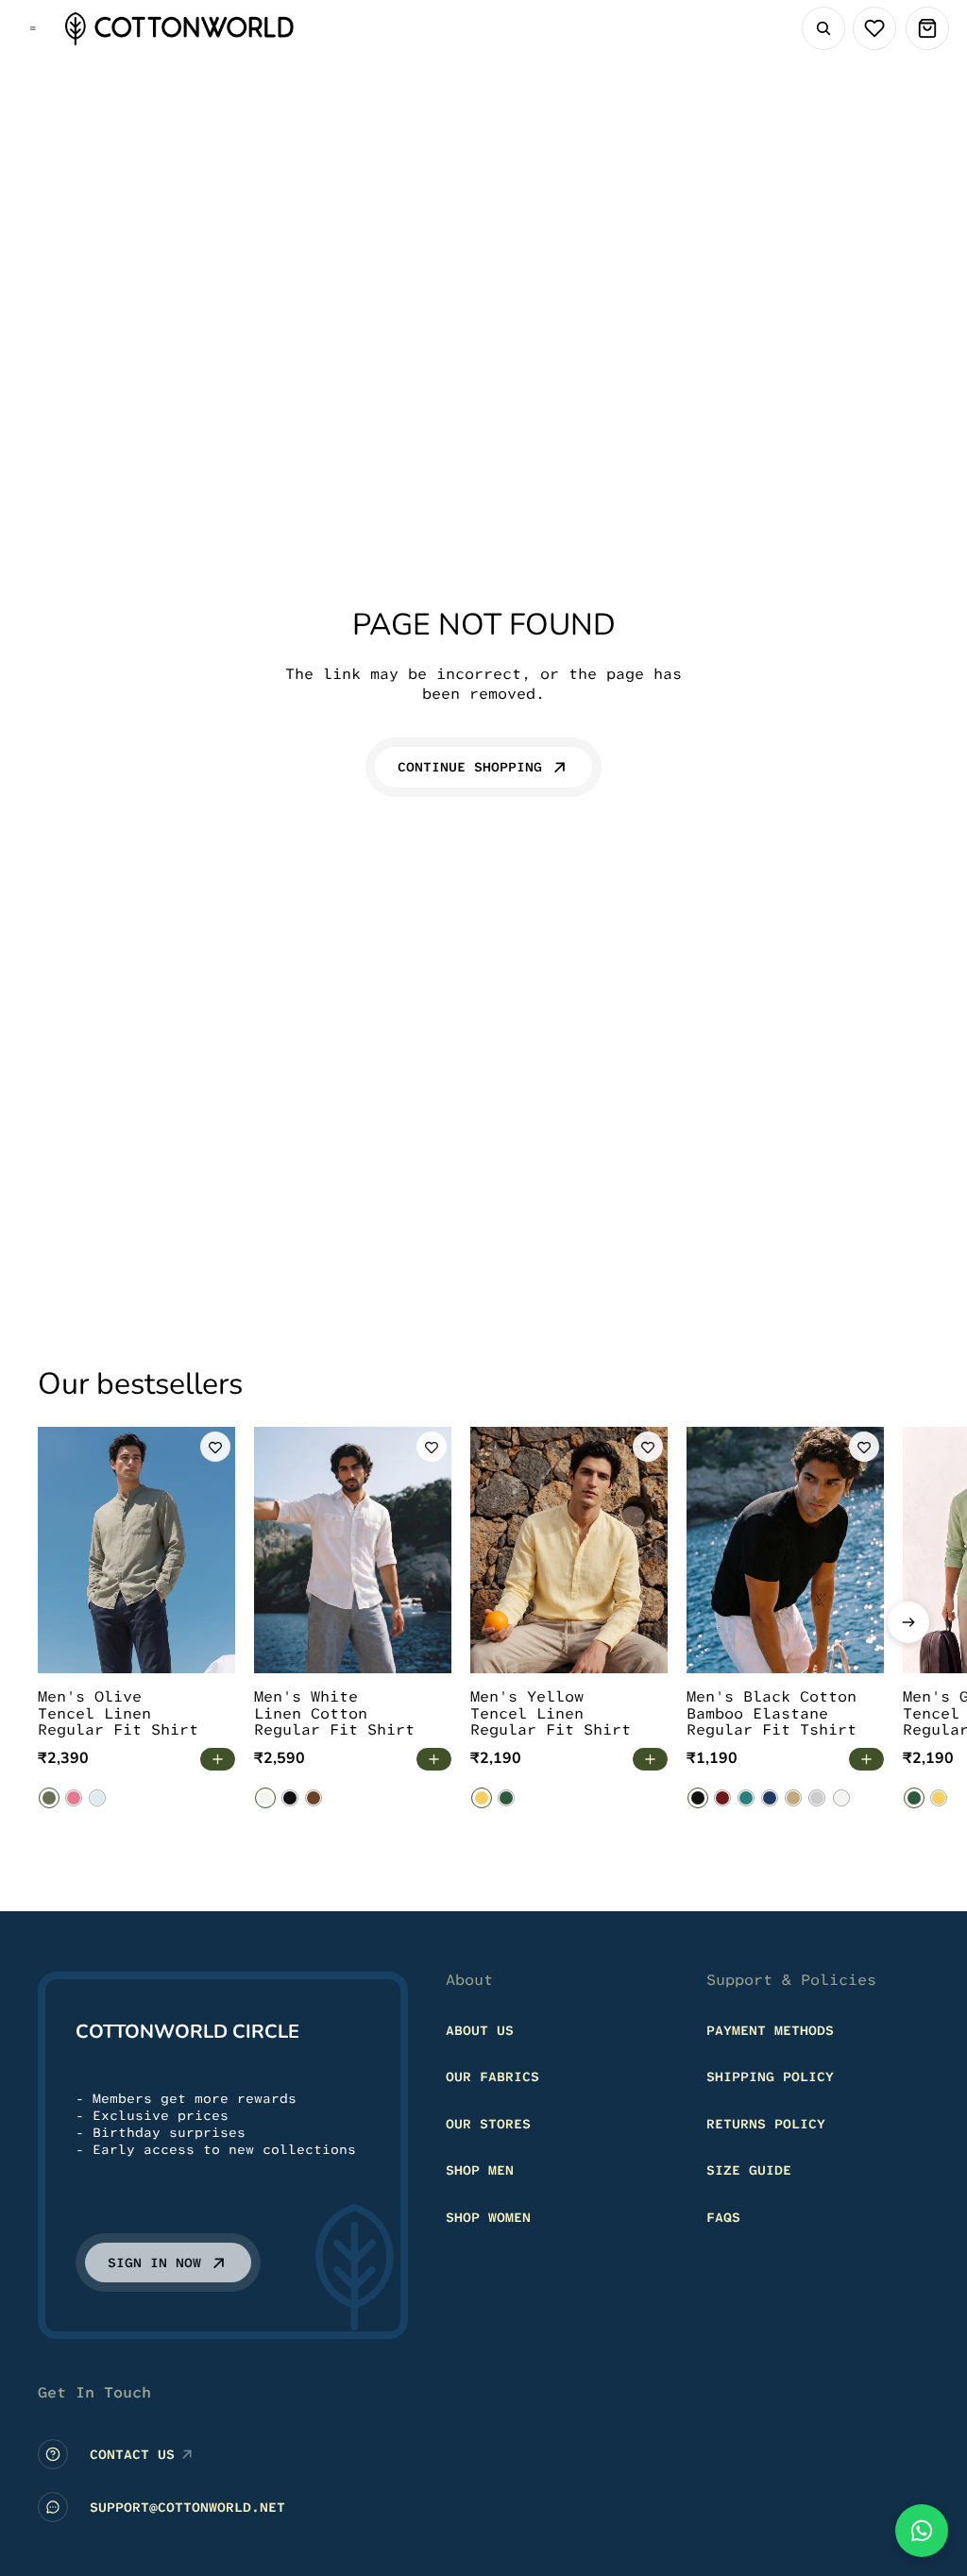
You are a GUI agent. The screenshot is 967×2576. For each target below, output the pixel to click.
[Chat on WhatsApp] (922, 2531)
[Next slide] (908, 1622)
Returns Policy (766, 2124)
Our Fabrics (492, 2076)
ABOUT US (480, 2030)
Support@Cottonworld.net (187, 2507)
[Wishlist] (874, 28)
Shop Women (488, 2217)
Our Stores (488, 2124)
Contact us (132, 2454)
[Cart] (927, 28)
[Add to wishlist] (215, 1447)
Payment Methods (770, 2030)
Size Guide (749, 2171)
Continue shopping (470, 767)
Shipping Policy (770, 2076)
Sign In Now (154, 2262)
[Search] (823, 28)
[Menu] (33, 28)
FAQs (723, 2217)
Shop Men (480, 2171)
